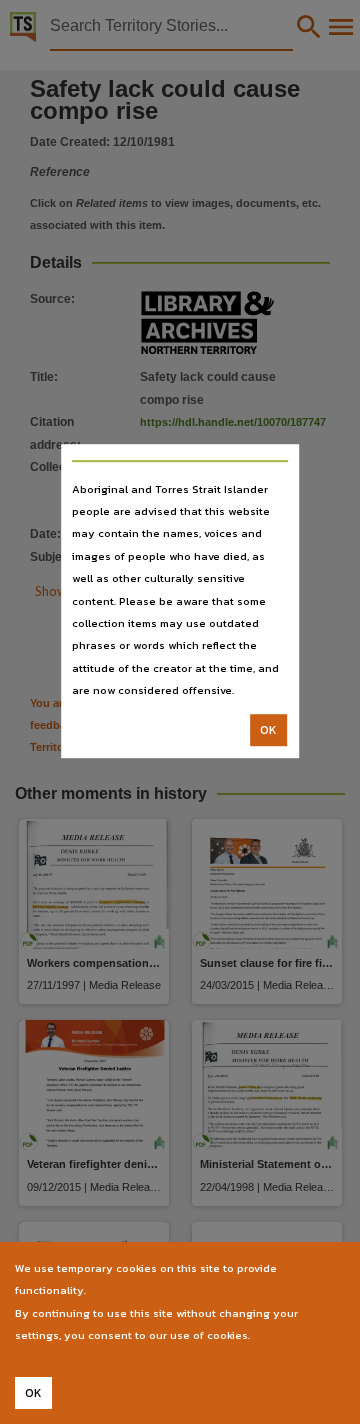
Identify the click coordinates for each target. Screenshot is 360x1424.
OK (268, 730)
